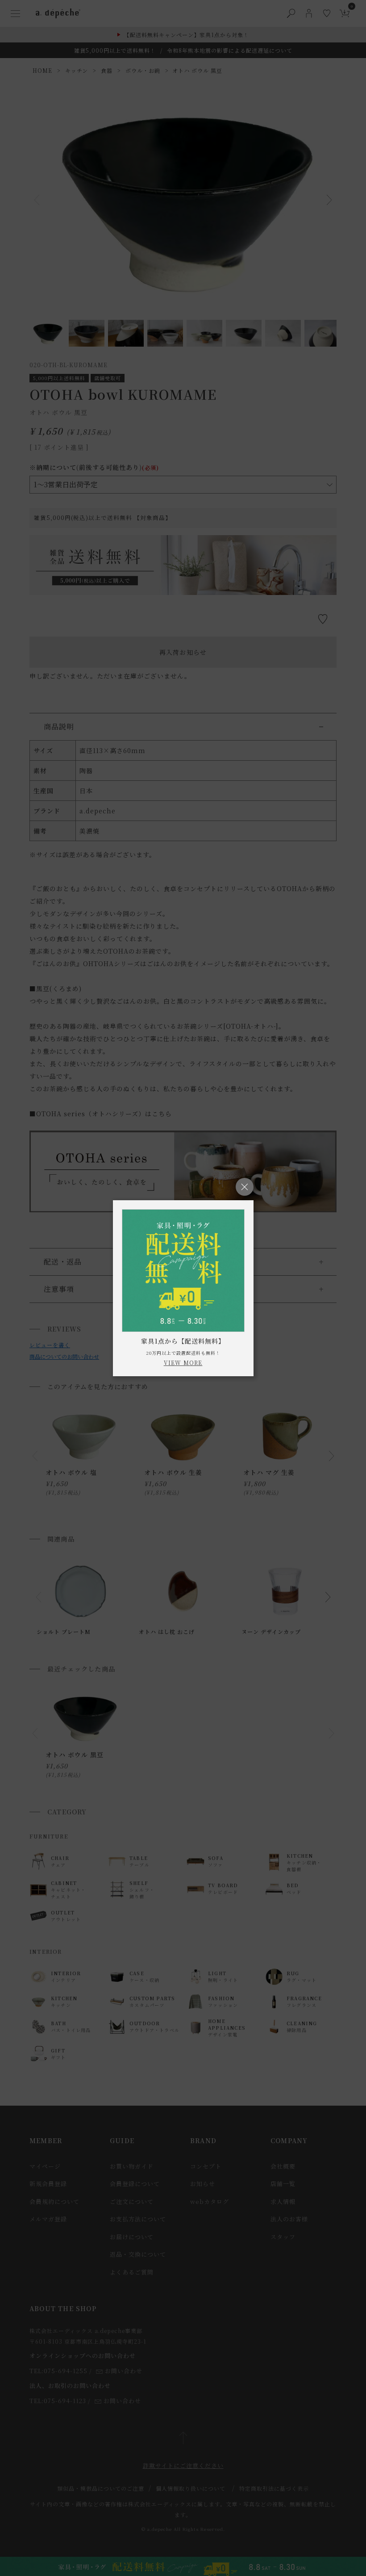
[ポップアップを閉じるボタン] (245, 1187)
